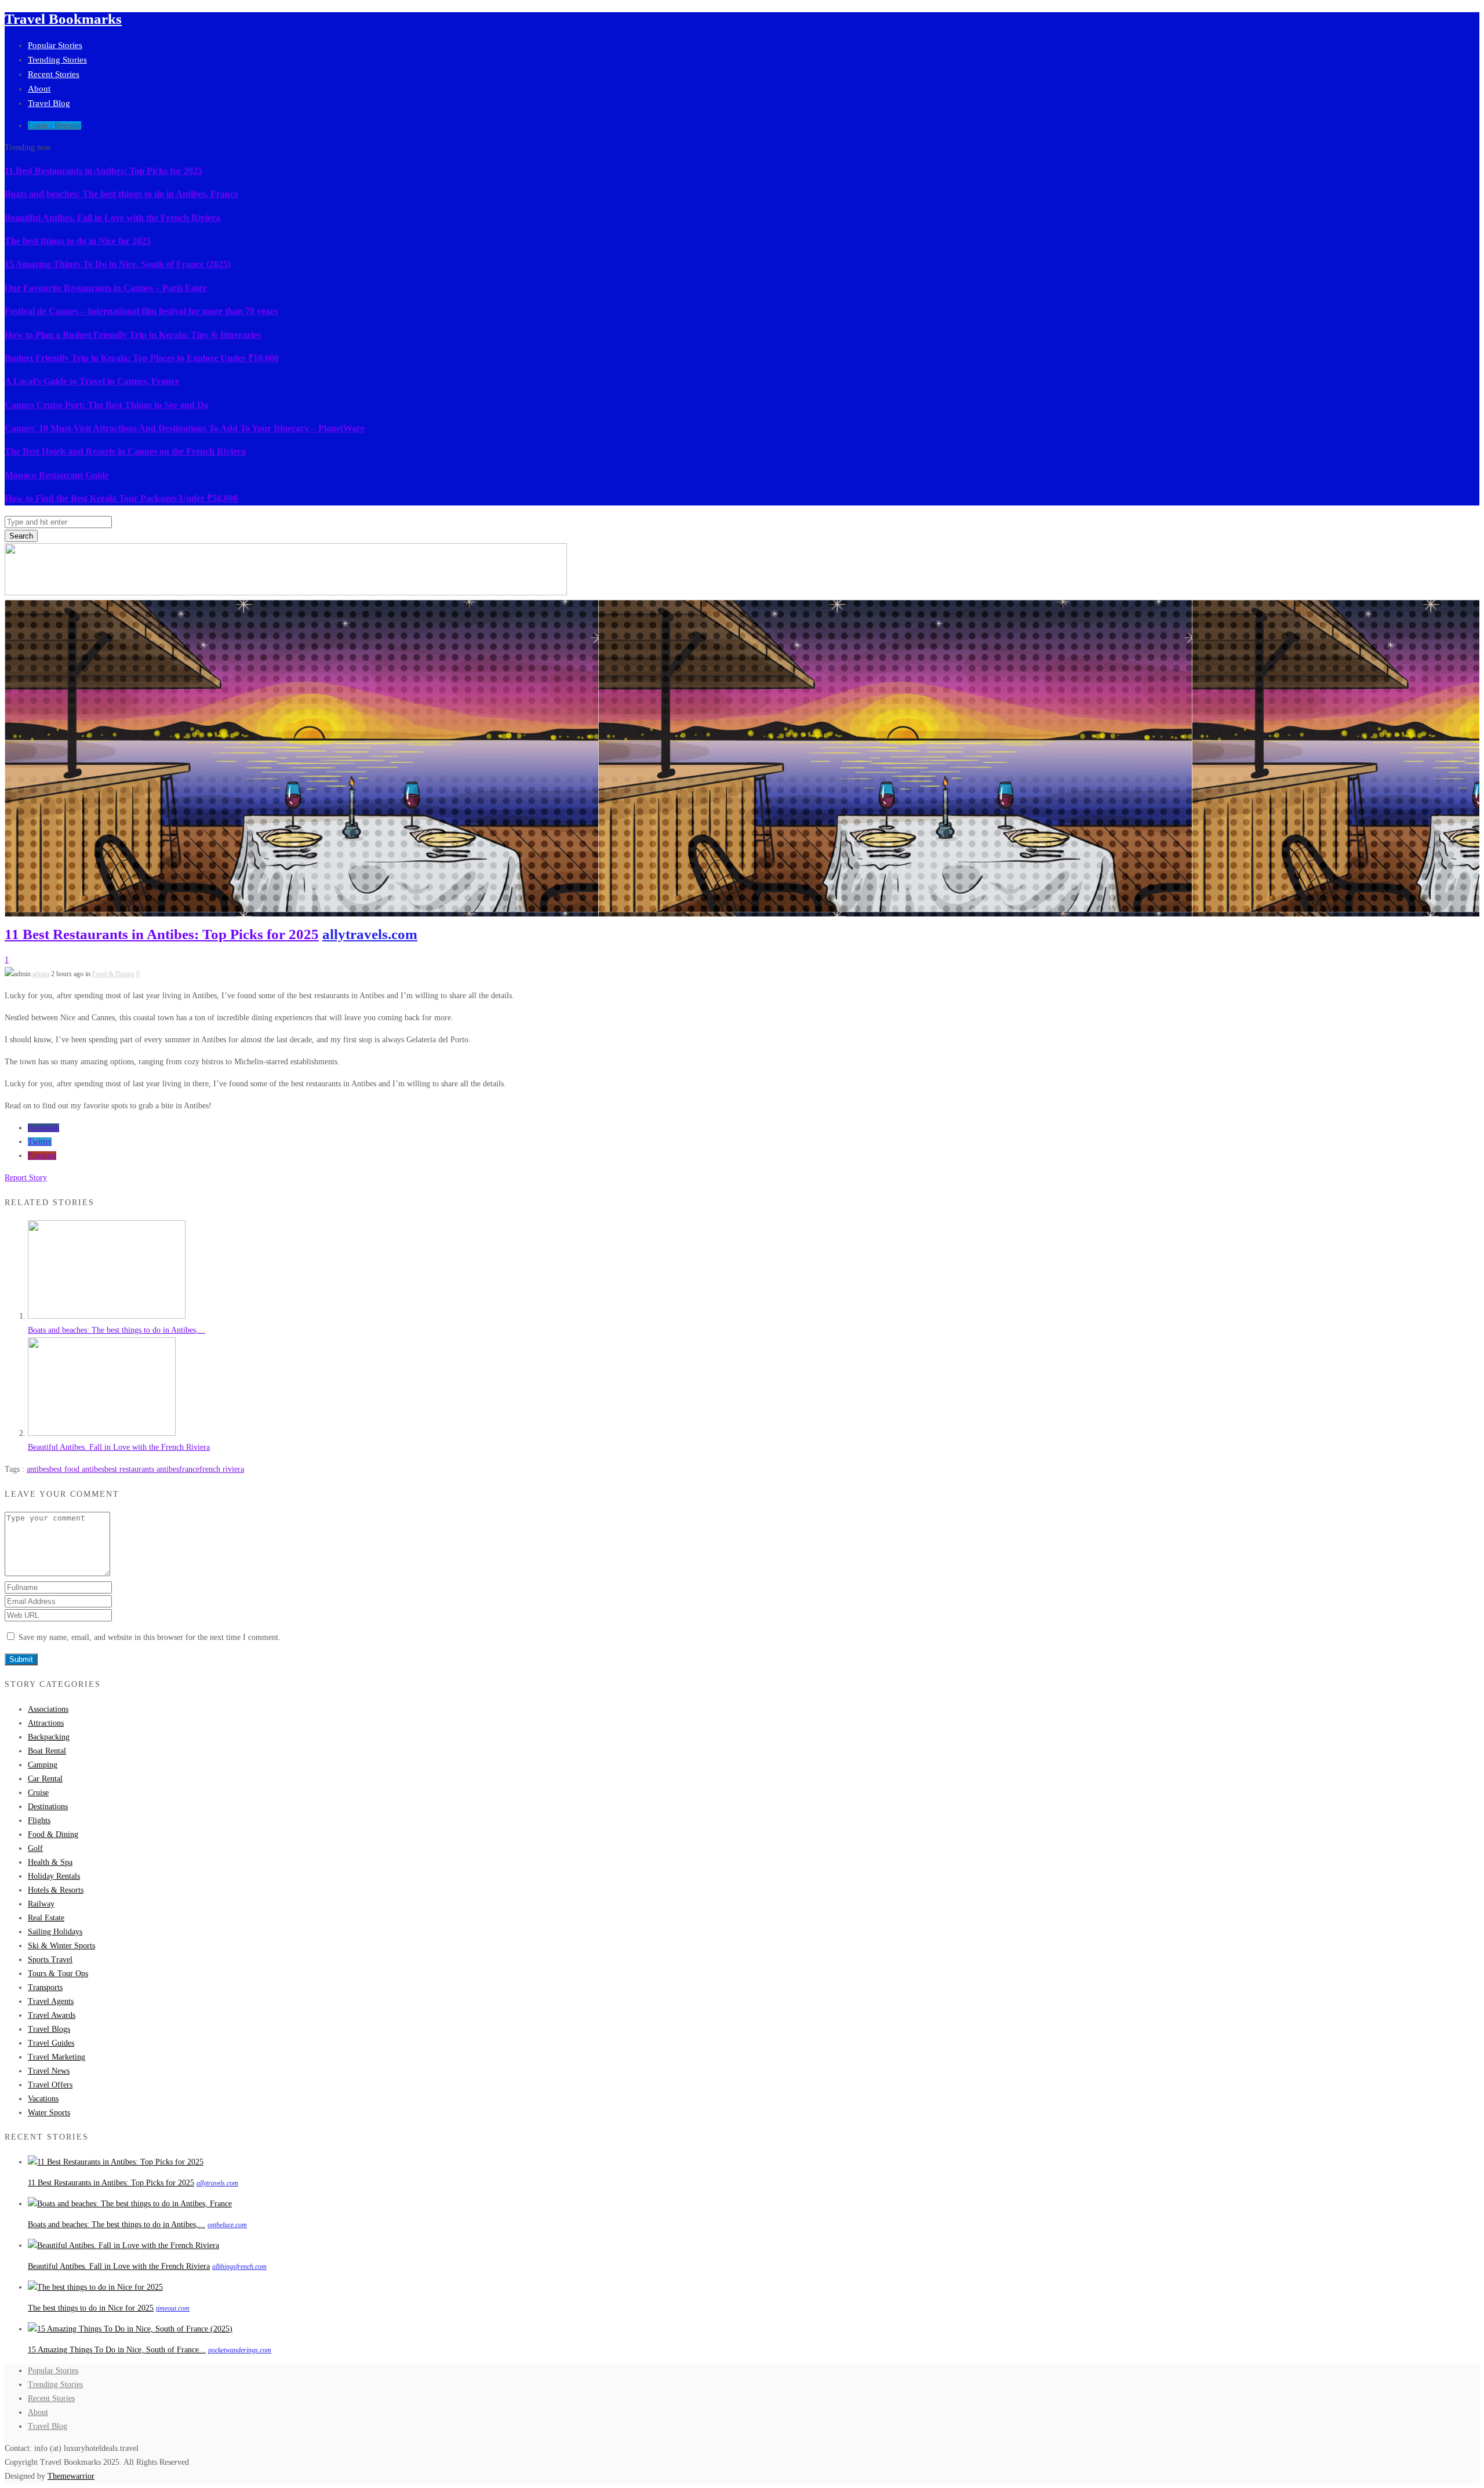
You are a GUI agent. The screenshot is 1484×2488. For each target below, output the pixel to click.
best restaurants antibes (142, 1469)
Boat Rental (47, 1751)
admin (41, 974)
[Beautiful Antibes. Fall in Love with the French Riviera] (102, 1433)
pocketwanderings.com (240, 2350)
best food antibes (77, 1469)
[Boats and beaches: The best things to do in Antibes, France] (107, 1316)
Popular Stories (55, 45)
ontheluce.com (227, 2225)
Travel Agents (51, 2001)
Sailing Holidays (55, 1932)
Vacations (43, 2099)
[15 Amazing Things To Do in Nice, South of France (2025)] (130, 2329)
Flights (39, 1820)
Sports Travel (50, 1960)
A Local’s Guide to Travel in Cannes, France (92, 381)
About (39, 89)
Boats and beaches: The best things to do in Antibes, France (121, 194)
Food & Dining (113, 974)
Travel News (49, 2071)
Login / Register (54, 126)
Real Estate (46, 1918)
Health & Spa (50, 1862)
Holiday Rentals (54, 1876)
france (189, 1469)
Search (21, 536)
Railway (41, 1904)
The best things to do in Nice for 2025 (78, 241)
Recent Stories (54, 74)
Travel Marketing (57, 2057)
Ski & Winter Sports (61, 1946)
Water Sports (49, 2113)
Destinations (48, 1807)
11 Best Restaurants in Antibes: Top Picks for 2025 (103, 171)
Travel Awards (52, 2015)
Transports (45, 1987)
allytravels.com (370, 934)
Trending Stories (57, 60)
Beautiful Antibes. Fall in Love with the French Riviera (112, 218)
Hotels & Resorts (56, 1890)
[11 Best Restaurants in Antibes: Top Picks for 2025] (116, 2162)
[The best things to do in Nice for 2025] (95, 2287)
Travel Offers (50, 2085)
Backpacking (49, 1737)
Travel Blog (49, 103)
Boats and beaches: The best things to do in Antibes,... (117, 1330)
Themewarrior (71, 2476)
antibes (38, 1469)
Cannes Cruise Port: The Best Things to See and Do (107, 405)
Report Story (26, 1178)
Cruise (38, 1793)
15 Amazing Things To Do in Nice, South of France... (117, 2350)
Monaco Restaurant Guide (57, 475)
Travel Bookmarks (63, 19)
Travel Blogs (49, 2029)
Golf (35, 1848)
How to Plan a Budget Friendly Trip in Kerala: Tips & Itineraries (133, 335)
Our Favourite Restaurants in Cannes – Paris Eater (106, 288)
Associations (48, 1709)
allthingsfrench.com (239, 2267)
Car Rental (45, 1779)
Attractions (46, 1723)
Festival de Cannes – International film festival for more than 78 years (141, 311)
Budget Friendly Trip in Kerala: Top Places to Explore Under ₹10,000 (142, 358)
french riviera (222, 1469)
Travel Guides (51, 2043)
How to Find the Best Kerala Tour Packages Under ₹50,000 (121, 498)
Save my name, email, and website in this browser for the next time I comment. (150, 1637)
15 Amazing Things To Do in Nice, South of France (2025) (118, 264)
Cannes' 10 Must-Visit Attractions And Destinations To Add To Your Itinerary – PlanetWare (185, 428)
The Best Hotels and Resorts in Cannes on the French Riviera (125, 451)
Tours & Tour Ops (58, 1974)
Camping (43, 1765)
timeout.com (173, 2308)
